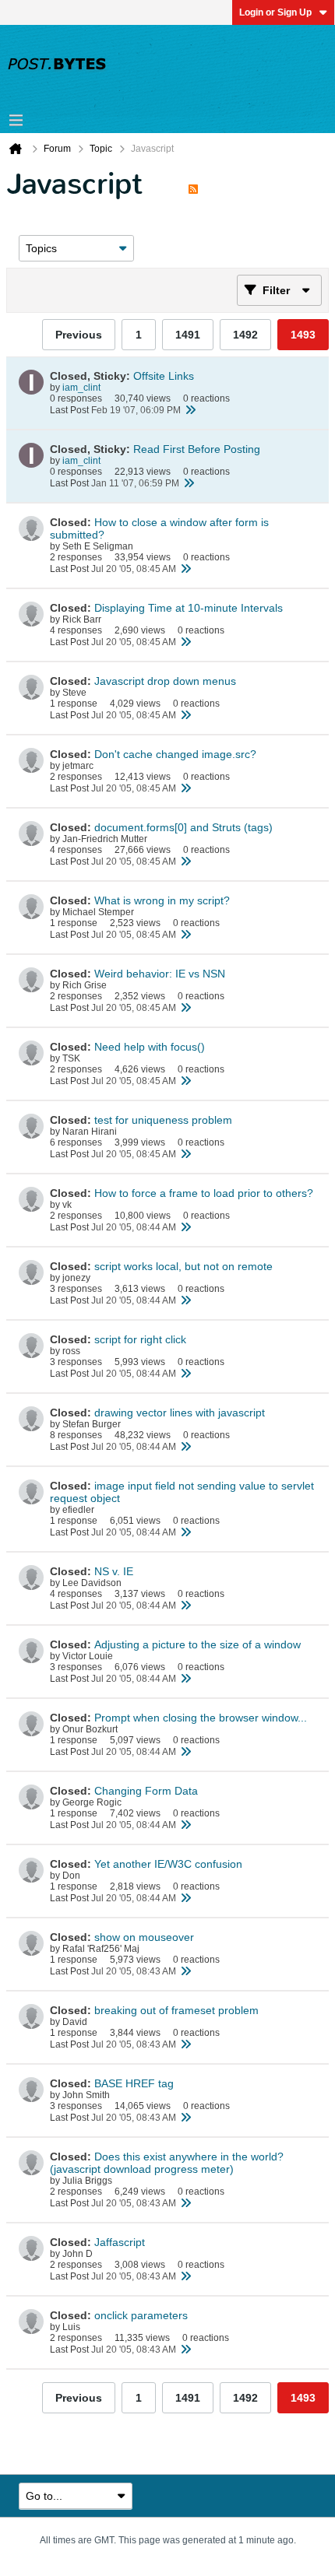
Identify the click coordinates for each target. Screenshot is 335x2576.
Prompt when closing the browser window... (201, 1718)
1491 (188, 335)
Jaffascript (120, 2242)
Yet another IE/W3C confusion (168, 1864)
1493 (303, 335)
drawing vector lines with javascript (180, 1413)
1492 (245, 335)
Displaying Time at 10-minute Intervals (189, 608)
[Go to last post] (190, 410)
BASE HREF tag (134, 2083)
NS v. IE (114, 1571)
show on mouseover (144, 1937)
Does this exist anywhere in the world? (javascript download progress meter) (167, 2163)
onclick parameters (141, 2315)
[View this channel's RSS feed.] (193, 184)
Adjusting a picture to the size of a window (197, 1644)
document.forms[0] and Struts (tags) (183, 827)
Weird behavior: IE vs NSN (160, 974)
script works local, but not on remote (183, 1266)
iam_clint (81, 388)
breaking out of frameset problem (176, 2010)
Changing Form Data (146, 1791)
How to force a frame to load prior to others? (204, 1193)
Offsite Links (164, 376)
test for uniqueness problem (163, 1120)
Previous (79, 335)
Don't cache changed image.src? (175, 754)
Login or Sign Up (275, 12)
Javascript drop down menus (165, 681)
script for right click (140, 1339)
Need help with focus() (150, 1047)
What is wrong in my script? (162, 900)
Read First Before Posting (197, 449)
